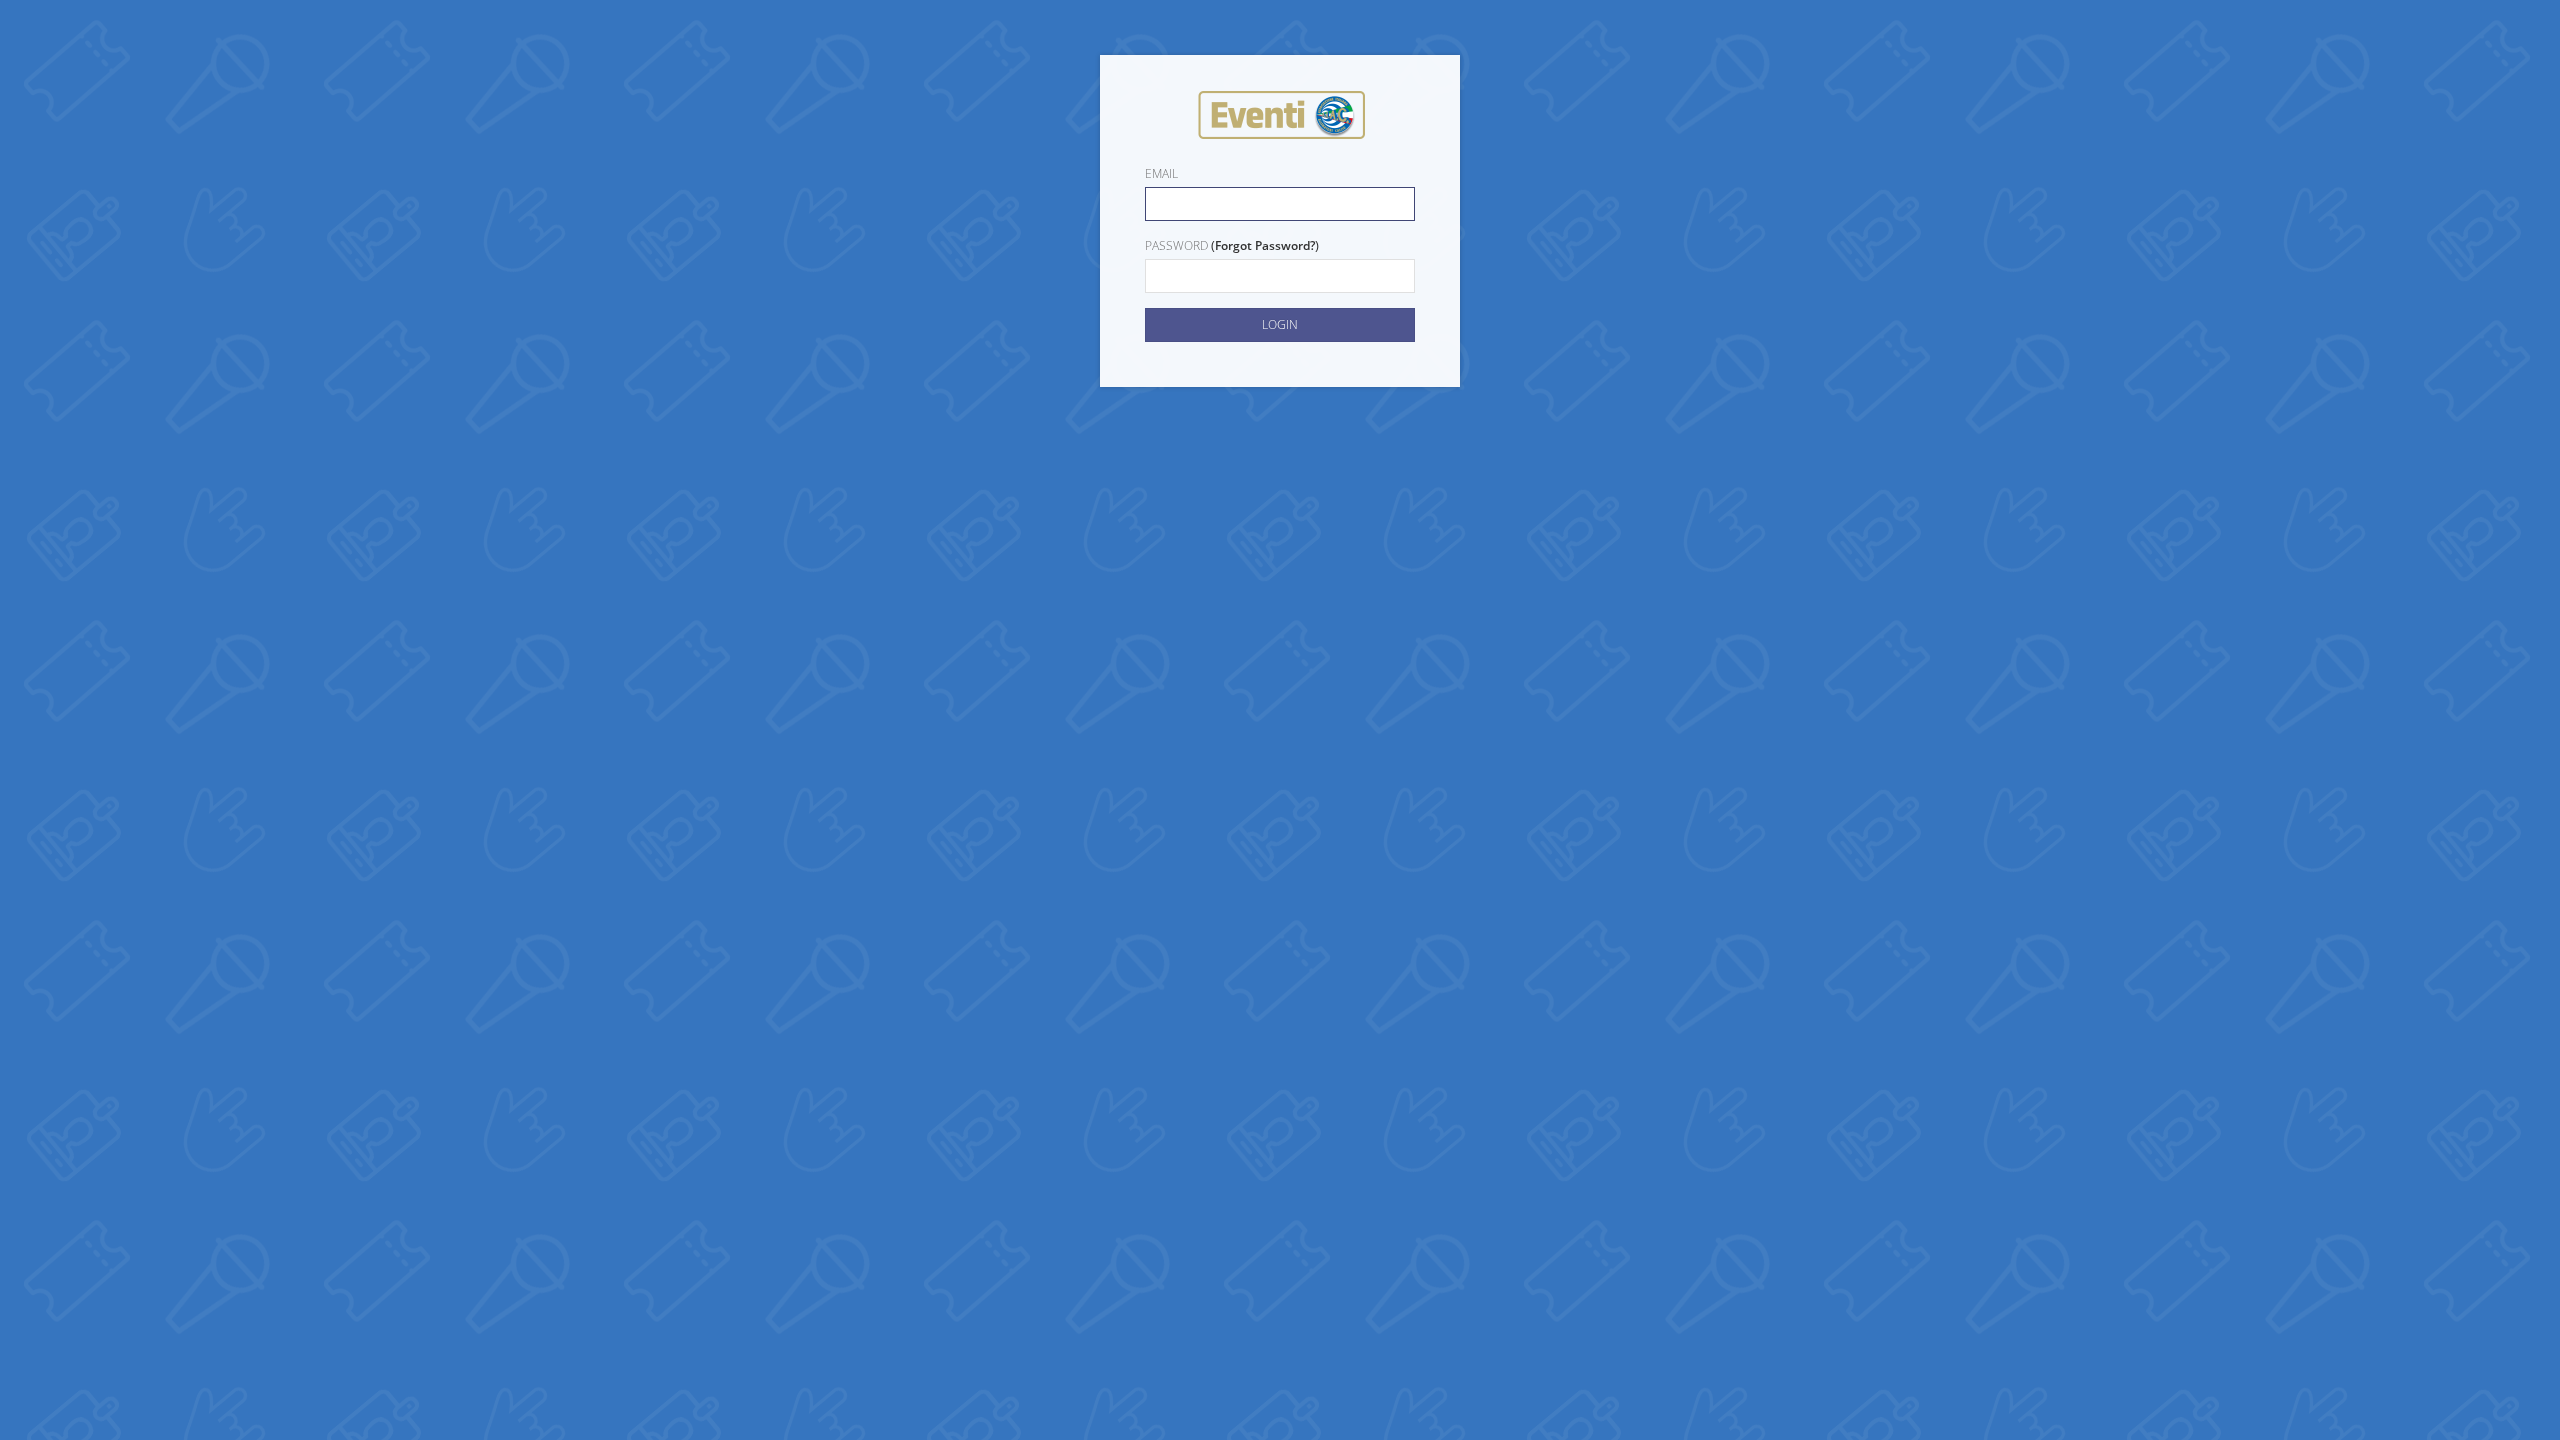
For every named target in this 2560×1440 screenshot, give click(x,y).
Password (1176, 245)
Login (1280, 324)
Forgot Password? (1265, 245)
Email (1161, 173)
